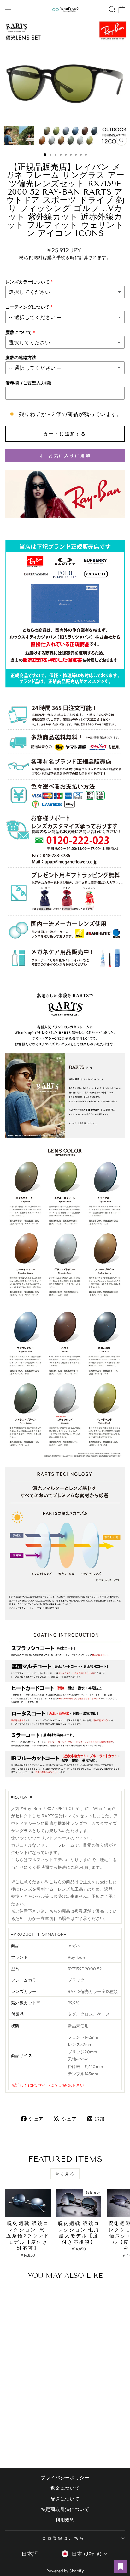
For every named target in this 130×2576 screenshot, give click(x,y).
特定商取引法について (65, 2509)
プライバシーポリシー (65, 2478)
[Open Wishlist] (121, 2567)
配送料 (36, 257)
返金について (65, 2488)
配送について (65, 2499)
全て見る (65, 2174)
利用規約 (65, 2520)
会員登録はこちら (63, 2538)
